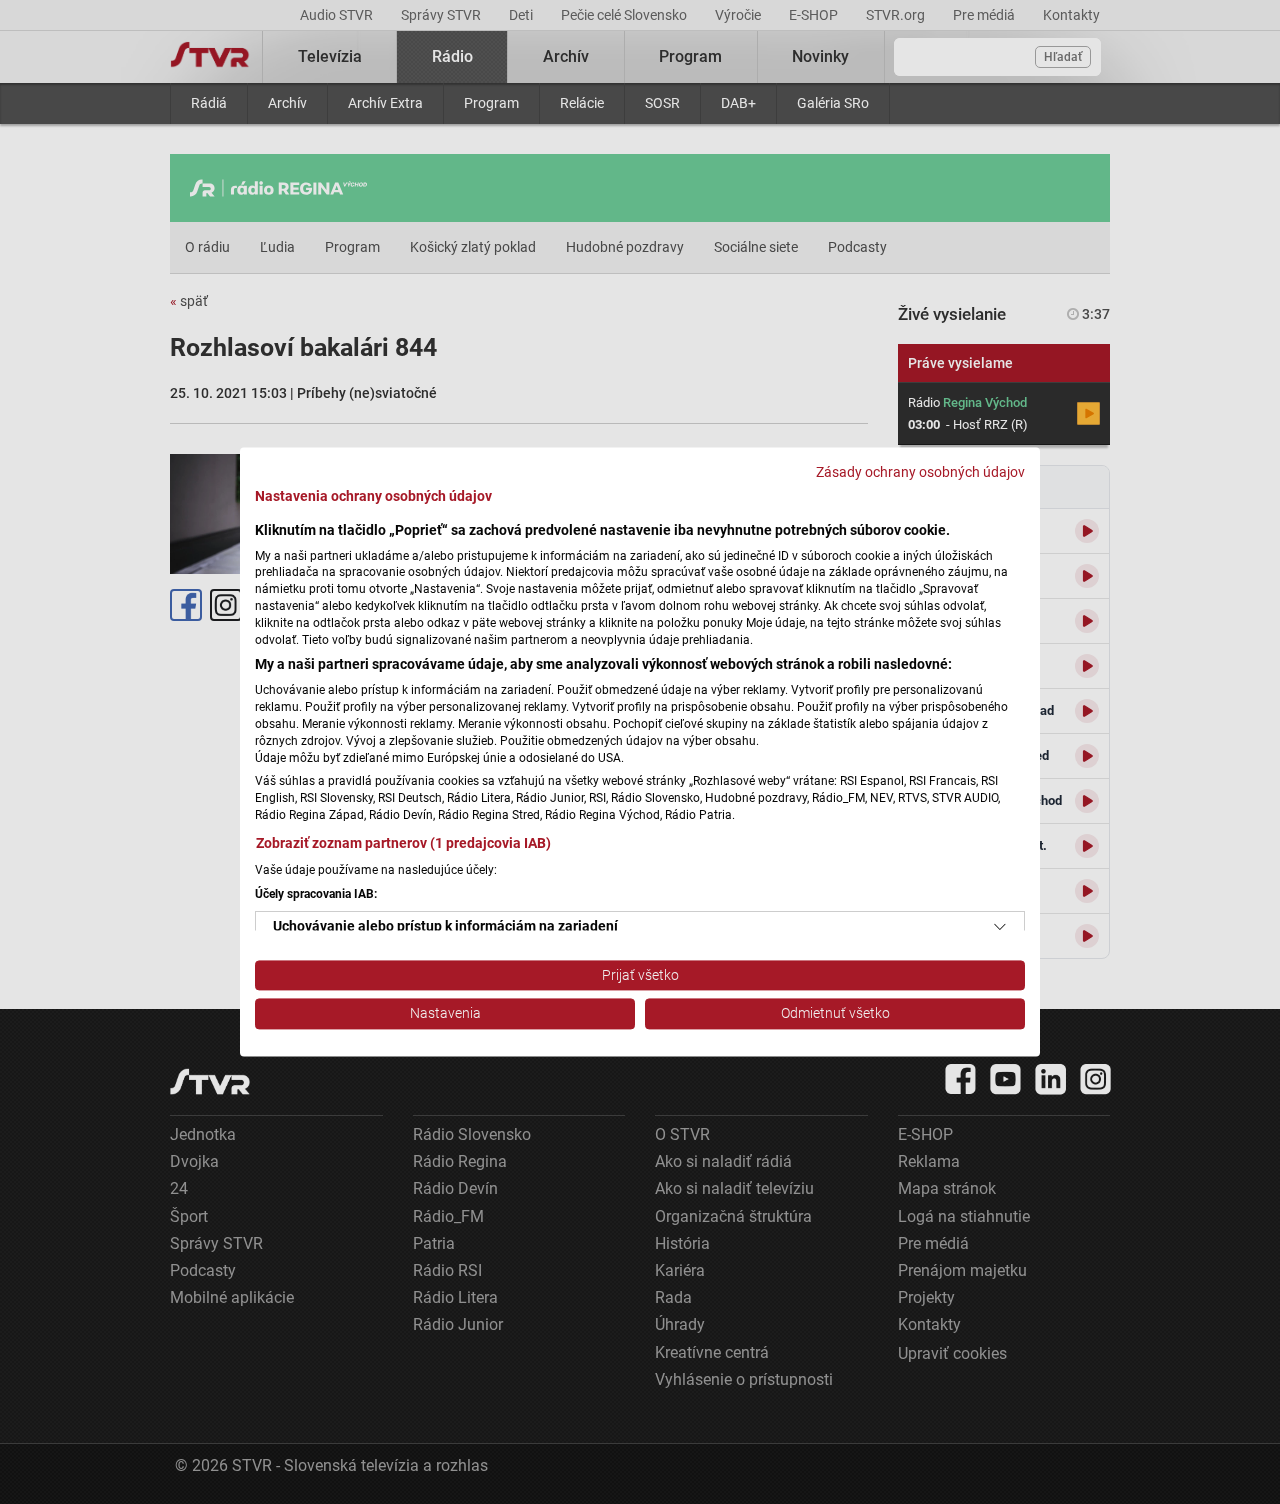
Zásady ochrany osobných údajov (920, 472)
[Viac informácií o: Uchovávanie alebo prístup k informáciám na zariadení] (1000, 927)
